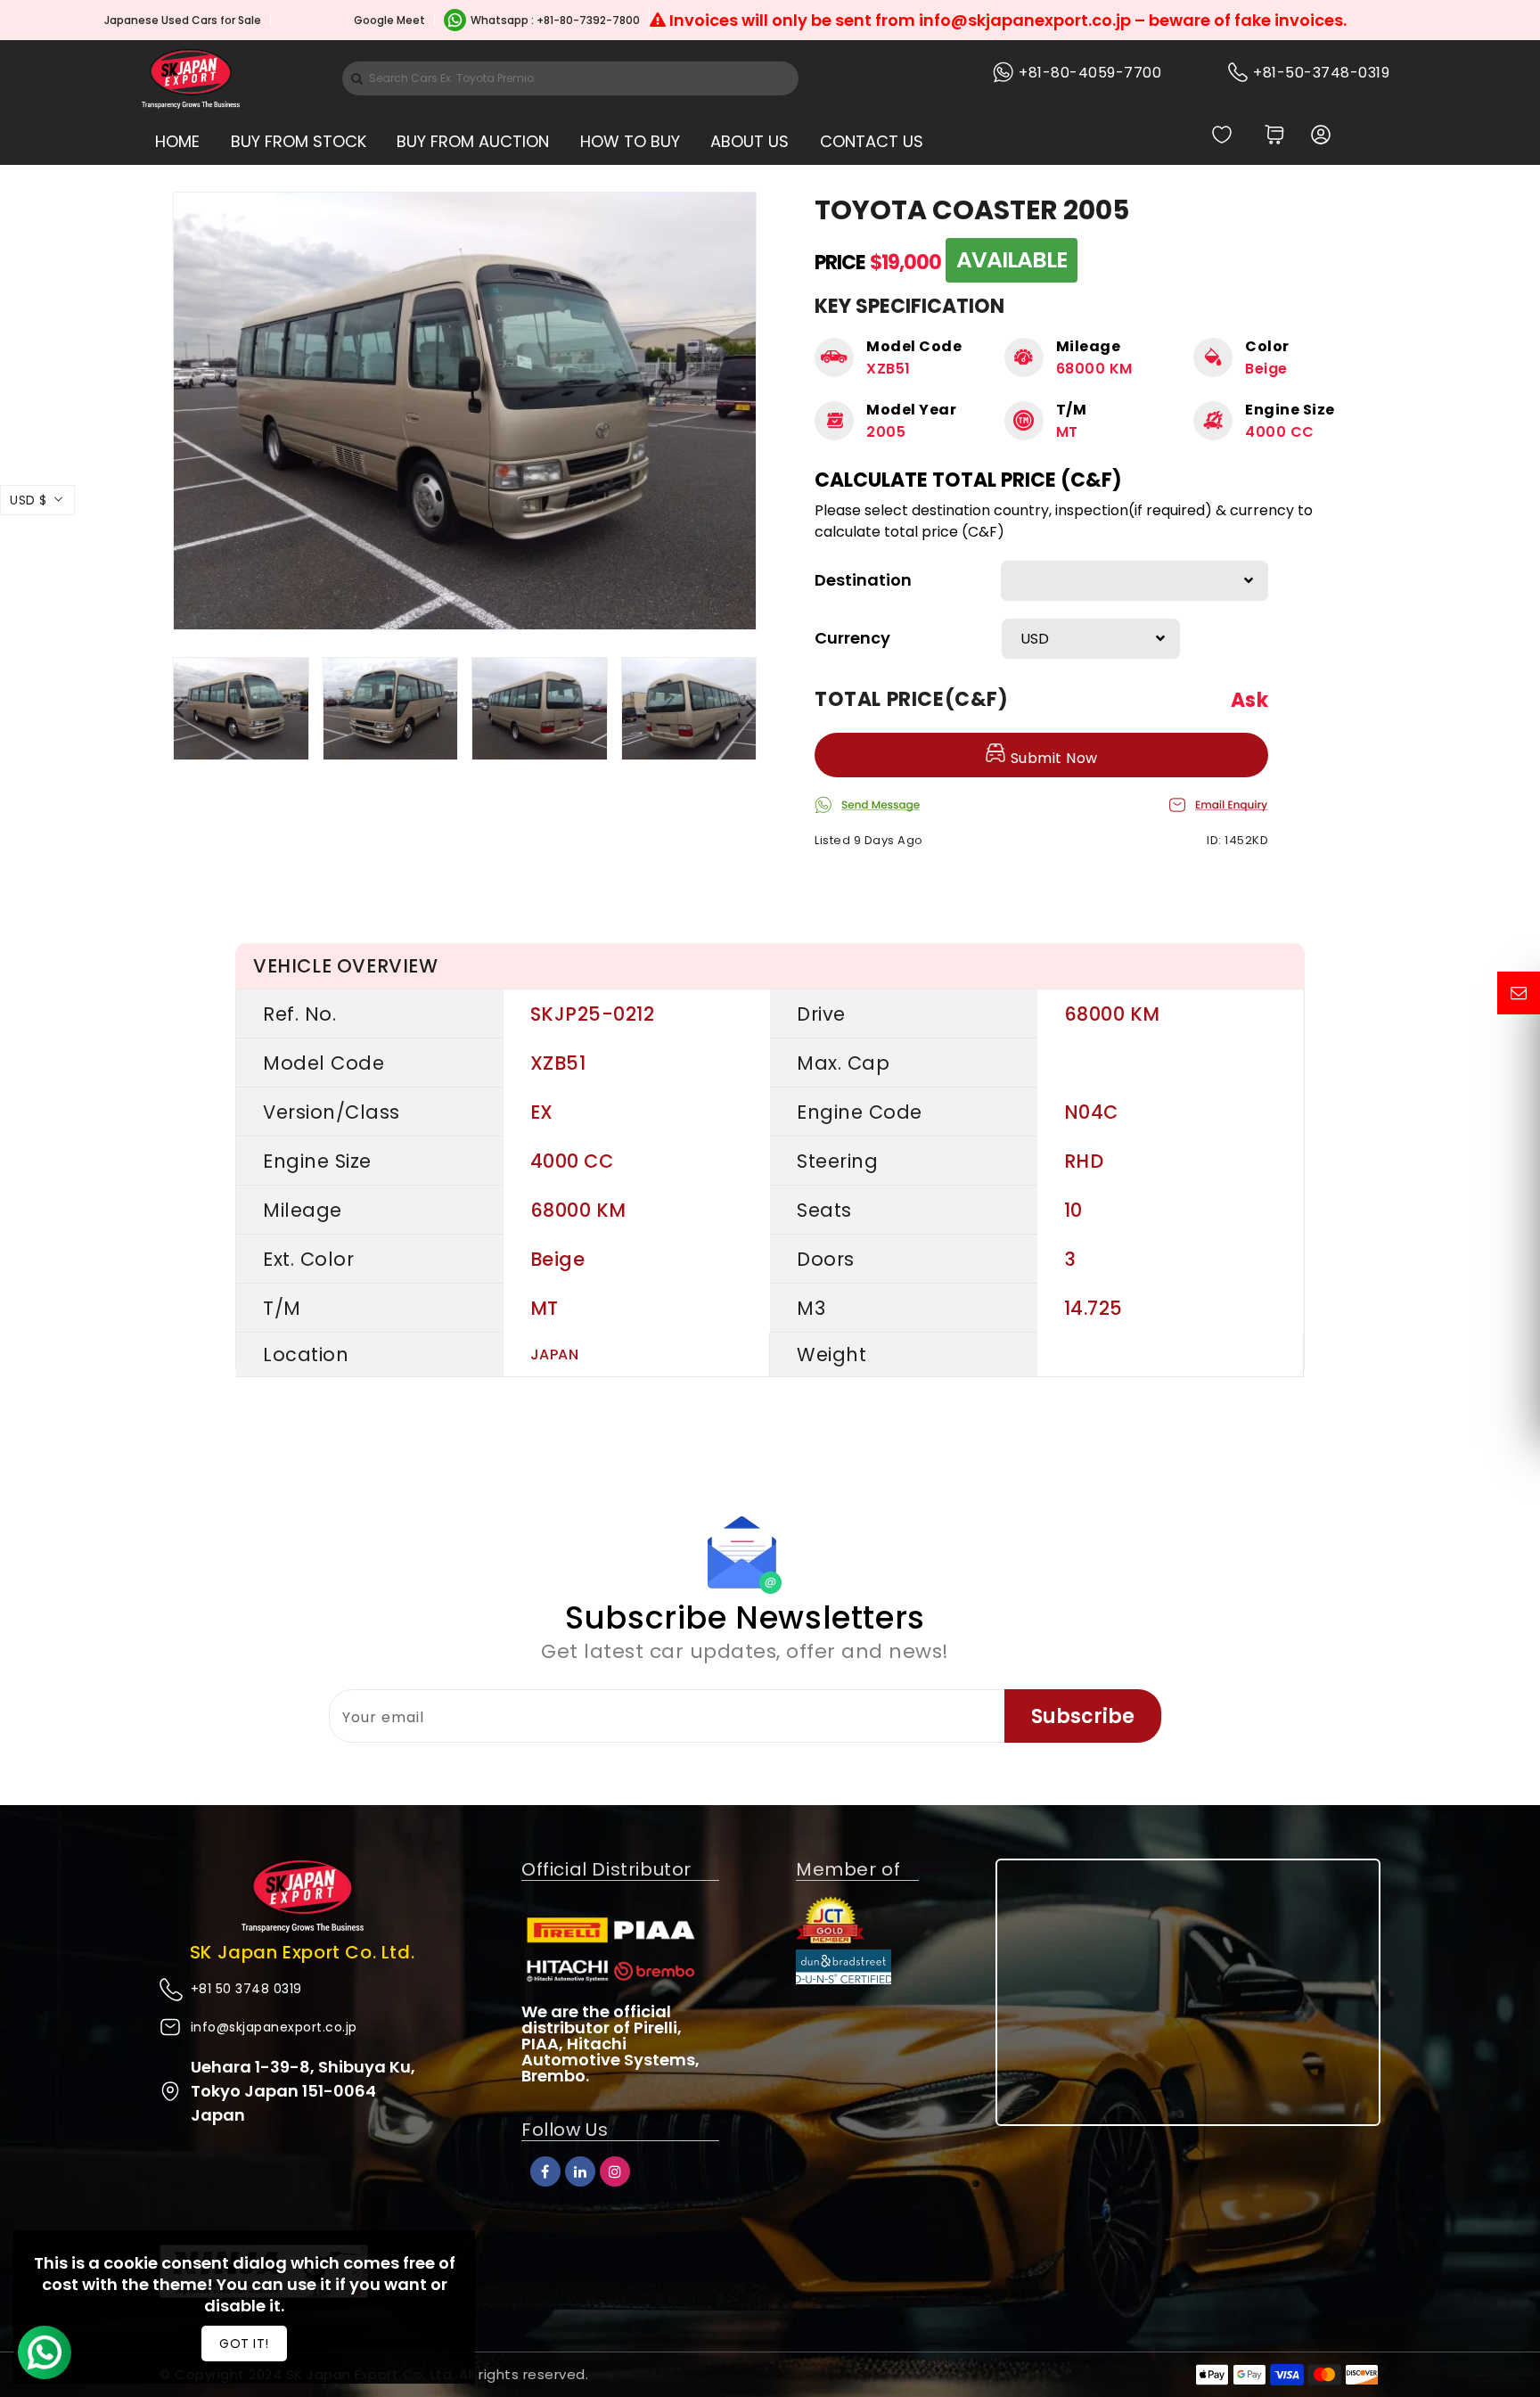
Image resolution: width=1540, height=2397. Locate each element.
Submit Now (1052, 758)
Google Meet (389, 20)
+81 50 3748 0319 (246, 1989)
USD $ (29, 500)
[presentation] (178, 708)
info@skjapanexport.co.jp (274, 2027)
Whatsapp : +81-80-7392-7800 (555, 20)
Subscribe (1083, 1716)
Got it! (244, 2344)
